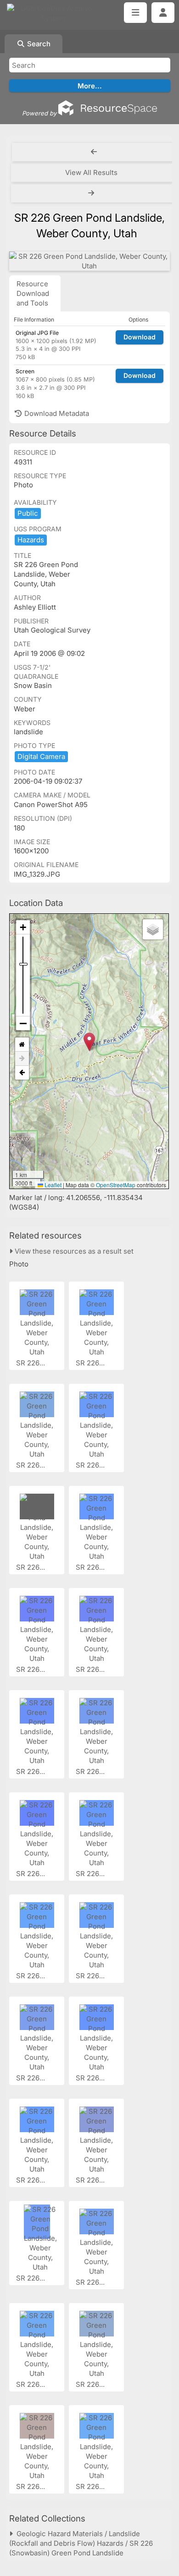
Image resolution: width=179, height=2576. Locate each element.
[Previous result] (94, 152)
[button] (89, 1042)
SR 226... (31, 1363)
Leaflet (52, 1185)
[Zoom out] (23, 1023)
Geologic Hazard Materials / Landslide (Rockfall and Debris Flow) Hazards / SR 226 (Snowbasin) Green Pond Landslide (81, 2543)
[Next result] (92, 193)
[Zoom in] (23, 927)
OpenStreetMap (116, 1185)
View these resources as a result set (73, 1251)
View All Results (91, 172)
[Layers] (153, 929)
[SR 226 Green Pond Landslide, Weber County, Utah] (89, 261)
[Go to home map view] (22, 1045)
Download (140, 337)
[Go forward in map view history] (22, 1059)
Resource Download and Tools (33, 293)
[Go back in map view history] (22, 1073)
